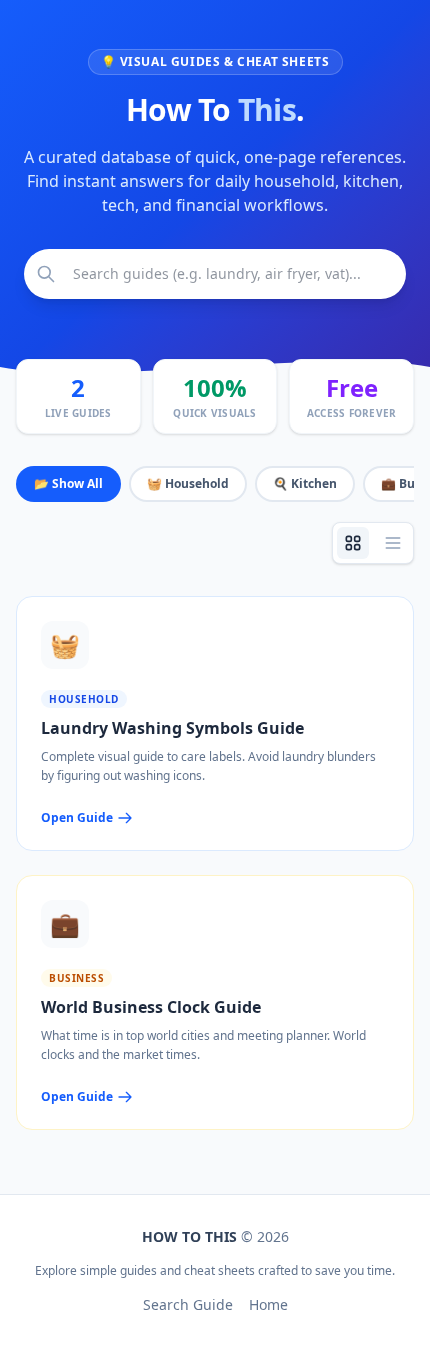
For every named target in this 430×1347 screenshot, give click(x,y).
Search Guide (188, 1304)
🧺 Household (188, 483)
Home (268, 1304)
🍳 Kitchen (305, 483)
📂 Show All (68, 483)
